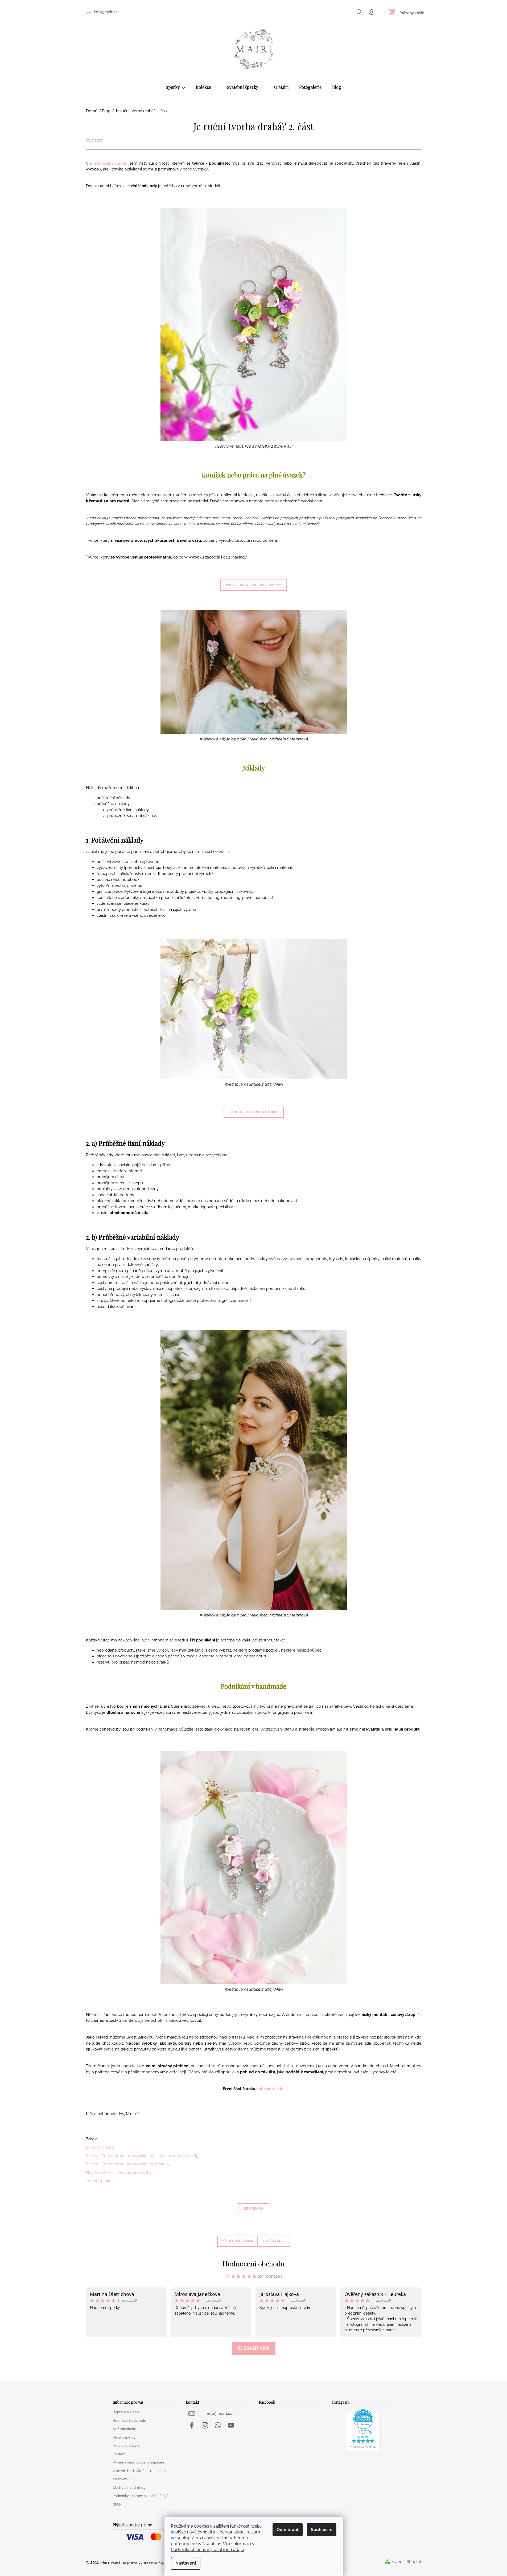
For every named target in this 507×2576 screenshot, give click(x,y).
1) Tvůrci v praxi (100, 2147)
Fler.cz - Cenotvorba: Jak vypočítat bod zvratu (128, 2164)
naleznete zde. (270, 2089)
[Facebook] (192, 2425)
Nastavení (186, 2563)
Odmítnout (288, 2530)
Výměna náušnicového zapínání (138, 2462)
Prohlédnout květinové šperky (253, 585)
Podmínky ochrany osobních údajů (141, 2496)
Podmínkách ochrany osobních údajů (208, 2550)
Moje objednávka (126, 2446)
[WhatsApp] (218, 2425)
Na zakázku (122, 2479)
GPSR (117, 2504)
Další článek (274, 2241)
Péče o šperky (124, 2437)
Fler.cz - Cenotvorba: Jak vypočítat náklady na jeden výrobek (142, 2156)
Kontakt (119, 2454)
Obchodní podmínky (129, 2488)
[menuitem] (175, 87)
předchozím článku (109, 163)
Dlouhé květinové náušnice (254, 1112)
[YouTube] (231, 2425)
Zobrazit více (254, 2348)
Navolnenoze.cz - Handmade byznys (120, 2173)
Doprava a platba (126, 2412)
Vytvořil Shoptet (407, 2562)
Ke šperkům (254, 2209)
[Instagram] (205, 2425)
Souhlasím (322, 2530)
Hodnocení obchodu (254, 2264)
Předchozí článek (237, 2241)
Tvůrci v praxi (98, 2181)
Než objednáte (124, 2429)
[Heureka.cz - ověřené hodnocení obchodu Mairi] (363, 2430)
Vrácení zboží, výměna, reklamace (140, 2471)
